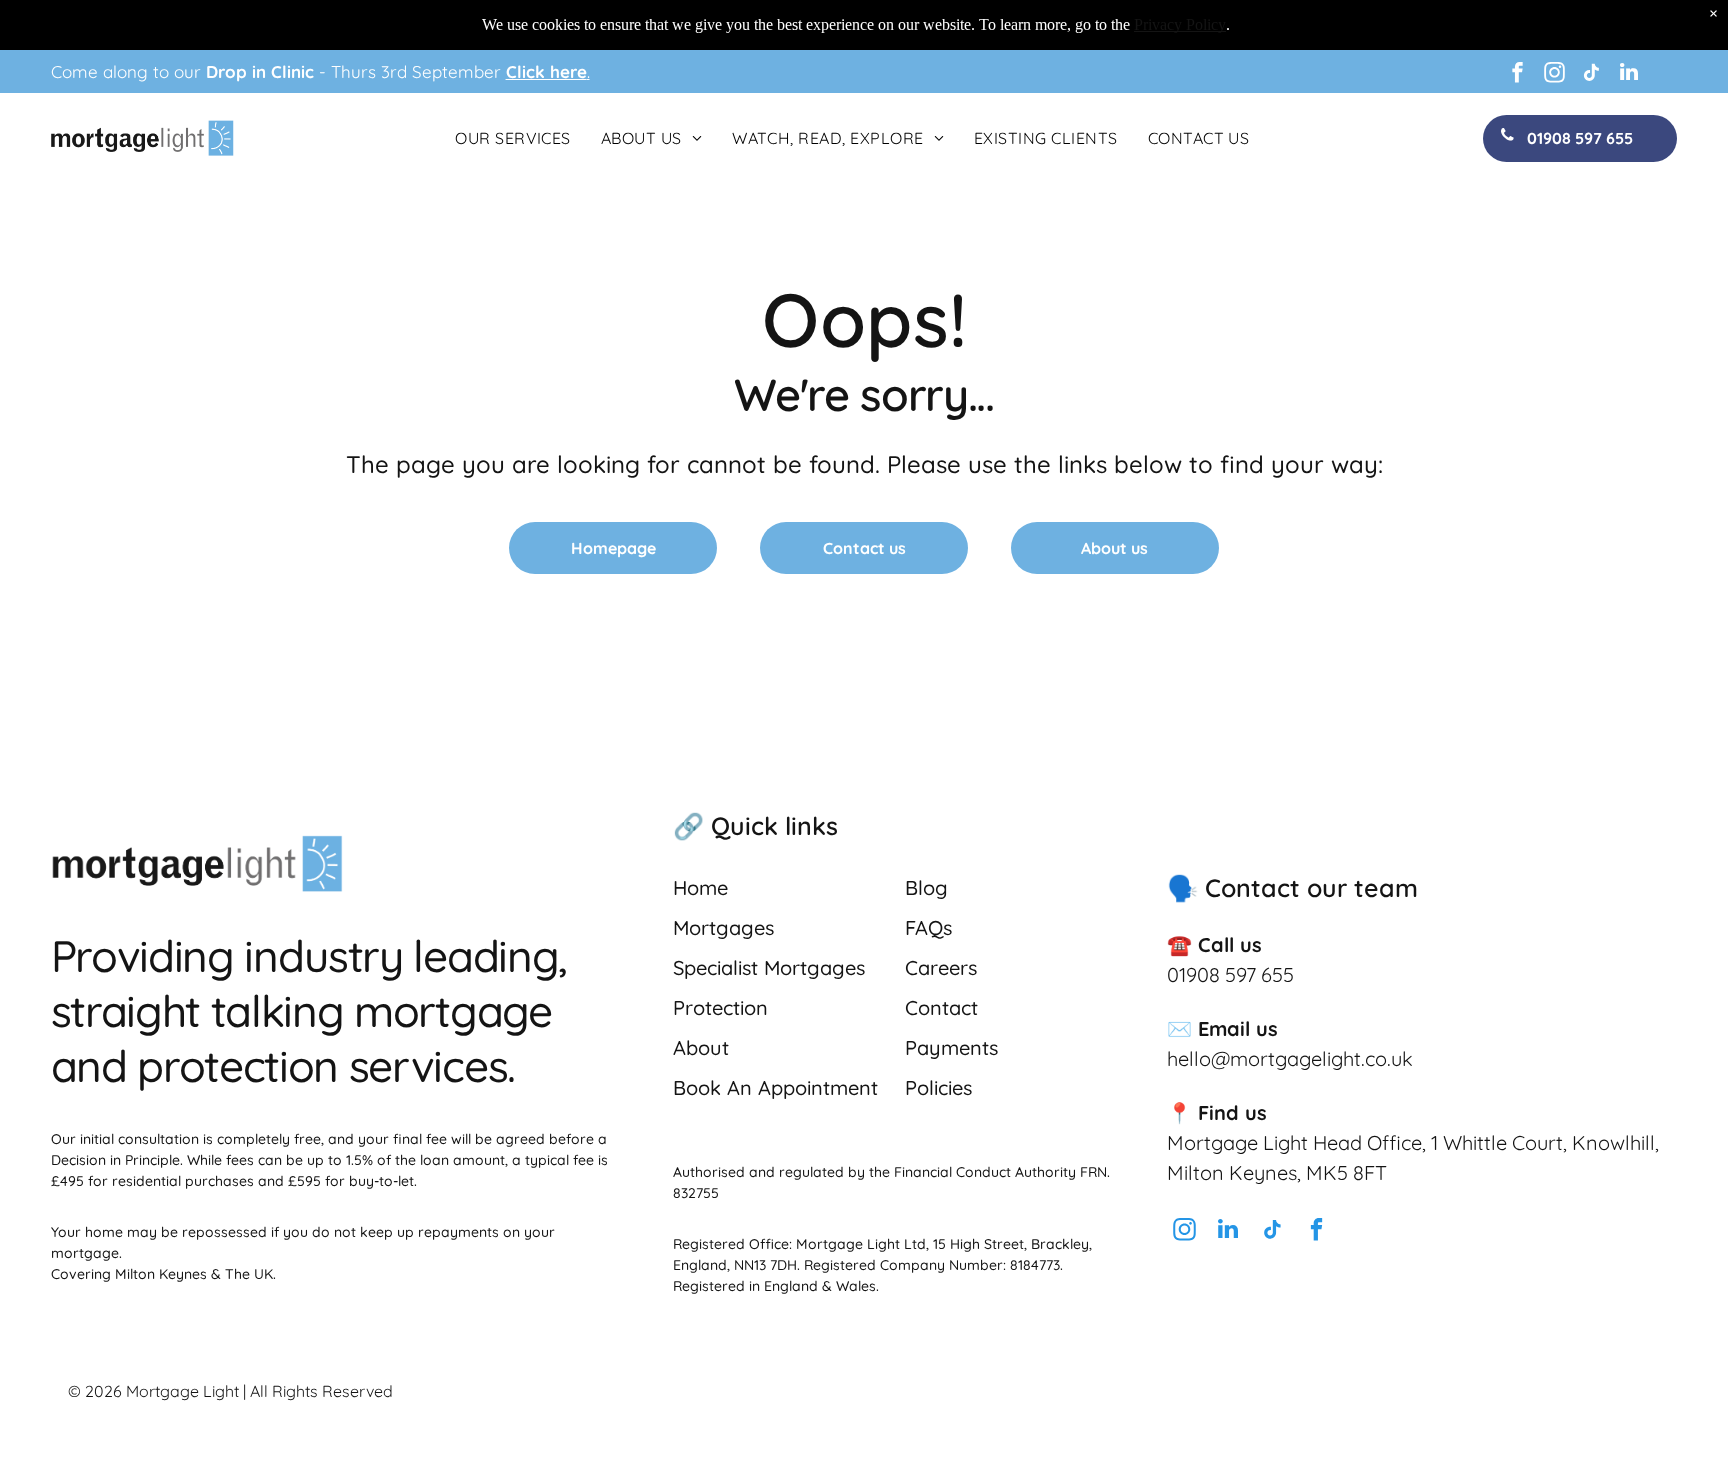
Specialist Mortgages (769, 967)
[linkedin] (1629, 74)
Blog (926, 887)
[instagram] (1555, 74)
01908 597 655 (1230, 974)
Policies (938, 1087)
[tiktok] (1592, 74)
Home (700, 887)
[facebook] (1518, 74)
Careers (941, 967)
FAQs (928, 927)
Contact (941, 1007)
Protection (720, 1007)
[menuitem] (513, 138)
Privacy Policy (1180, 24)
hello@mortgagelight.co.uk (1290, 1058)
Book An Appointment (775, 1087)
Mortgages (723, 927)
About (701, 1047)
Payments (951, 1047)
